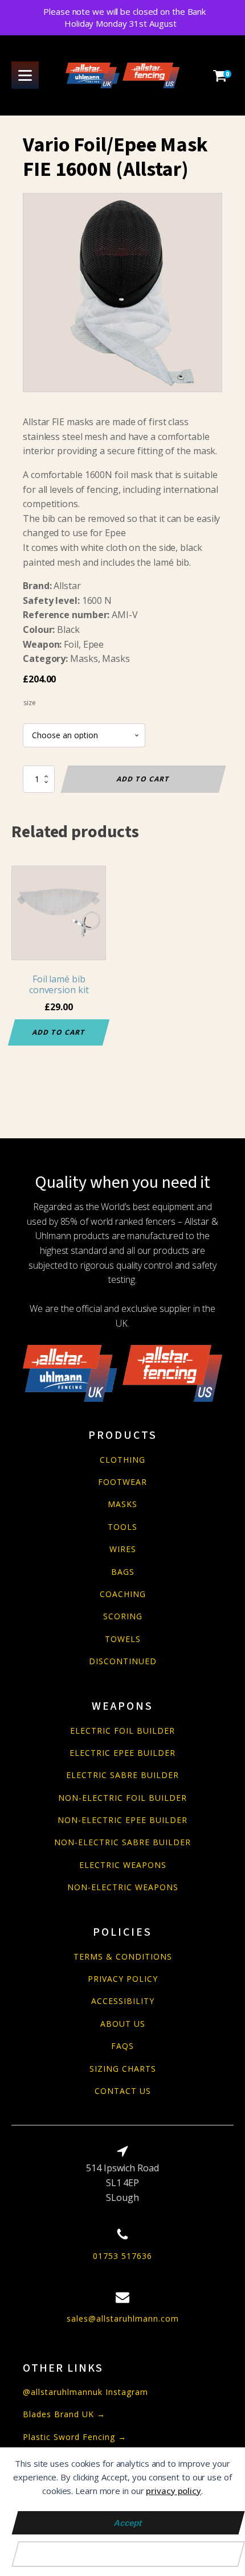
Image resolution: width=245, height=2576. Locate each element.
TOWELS (123, 1639)
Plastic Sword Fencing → (75, 2437)
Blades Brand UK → (64, 2414)
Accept (128, 2523)
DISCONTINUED (123, 1661)
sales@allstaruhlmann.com (123, 2318)
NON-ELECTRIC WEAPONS (123, 1887)
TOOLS (122, 1527)
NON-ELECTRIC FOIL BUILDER (122, 1798)
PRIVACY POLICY (123, 1979)
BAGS (123, 1572)
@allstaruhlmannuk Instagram (85, 2392)
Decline (128, 2554)
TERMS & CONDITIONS (123, 1956)
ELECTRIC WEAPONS (123, 1865)
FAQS (122, 2046)
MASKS (122, 1504)
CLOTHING (122, 1460)
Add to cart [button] (59, 1032)
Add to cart (144, 779)
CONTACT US (123, 2091)
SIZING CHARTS (123, 2069)
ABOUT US (123, 2024)
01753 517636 (122, 2256)
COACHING (123, 1594)
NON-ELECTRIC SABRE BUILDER (122, 1842)
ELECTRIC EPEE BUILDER (122, 1753)
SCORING (123, 1616)
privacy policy (173, 2491)
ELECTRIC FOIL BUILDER (122, 1731)
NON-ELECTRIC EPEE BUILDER (122, 1820)
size (30, 703)
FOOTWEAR (122, 1482)
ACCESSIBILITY (123, 2001)
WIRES (123, 1549)
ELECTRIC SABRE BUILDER (122, 1775)
